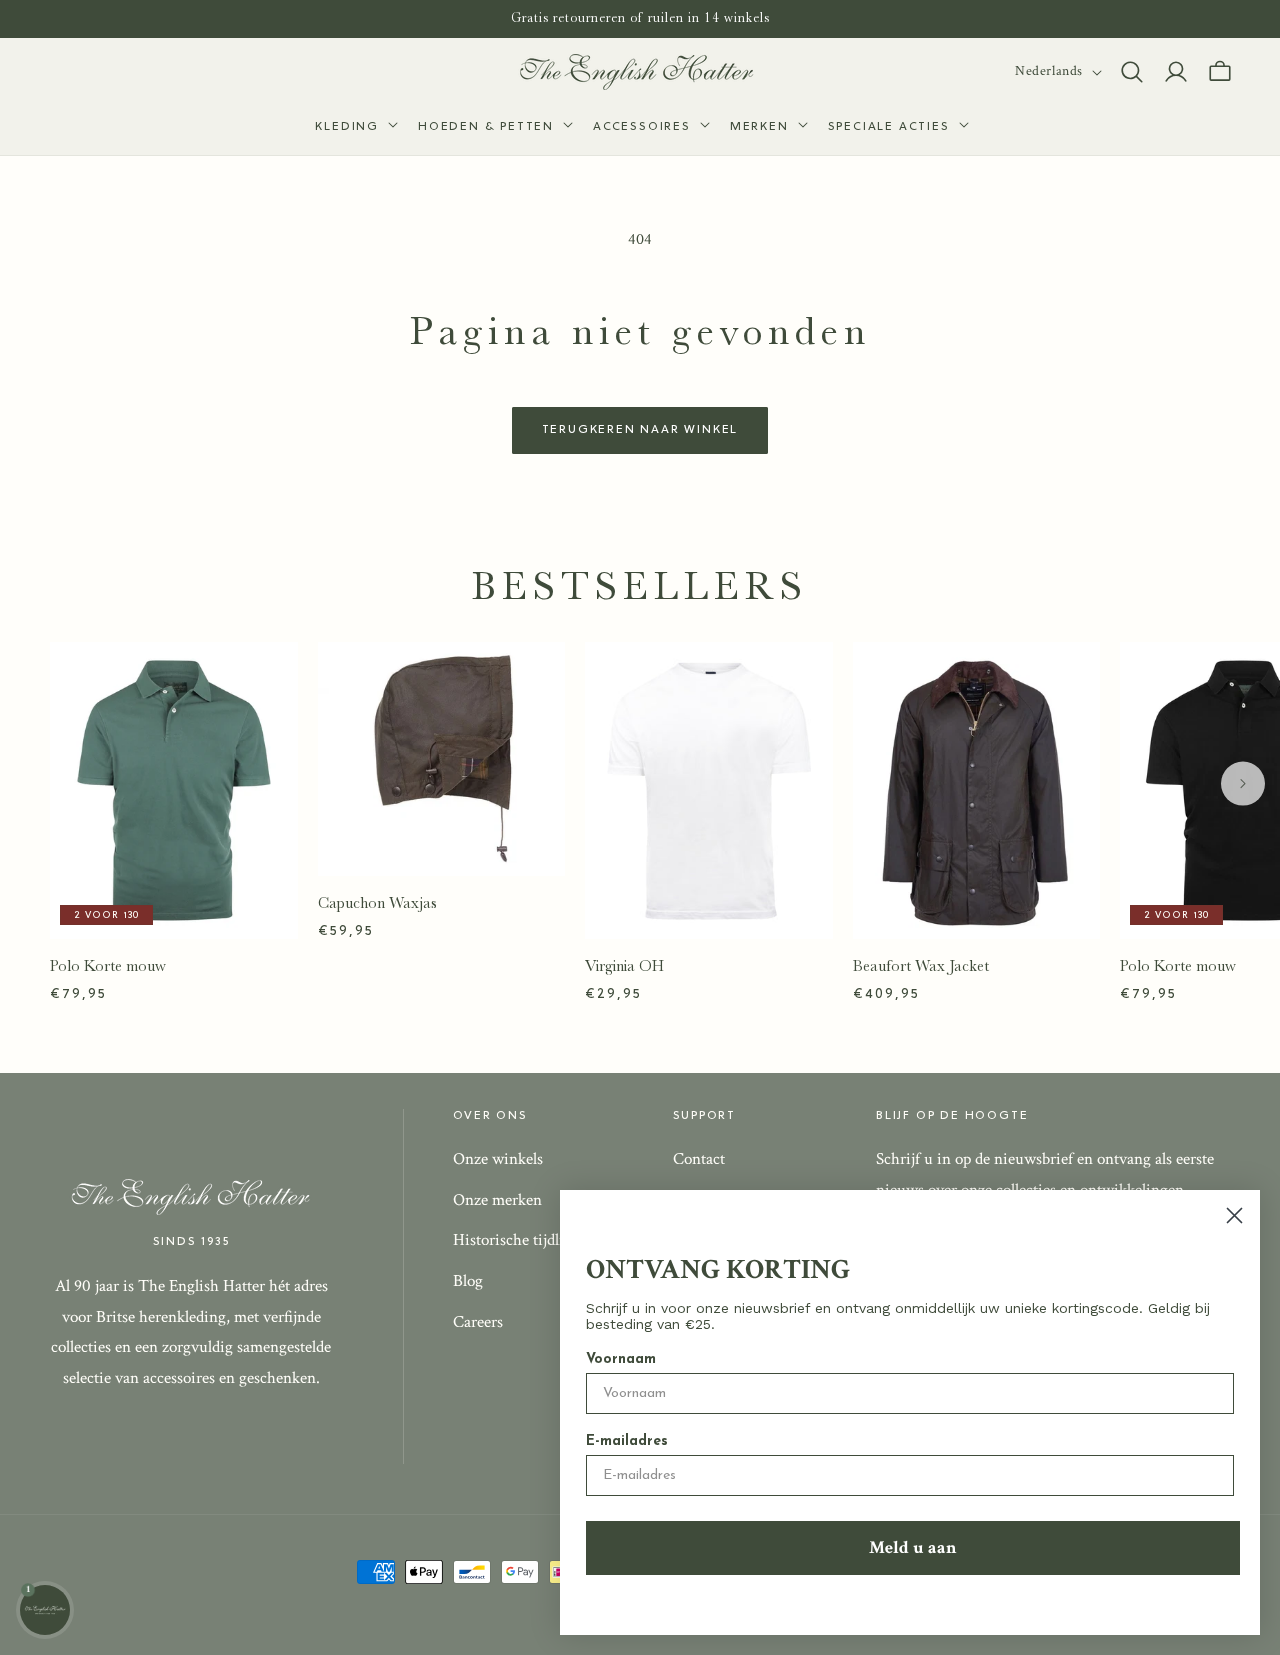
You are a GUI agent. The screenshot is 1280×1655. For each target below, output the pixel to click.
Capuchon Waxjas (377, 903)
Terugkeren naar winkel (640, 430)
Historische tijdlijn (515, 1240)
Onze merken (497, 1200)
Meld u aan (913, 1547)
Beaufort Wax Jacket (921, 966)
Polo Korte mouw (108, 966)
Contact (699, 1159)
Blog (468, 1281)
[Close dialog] (1234, 1215)
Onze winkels (498, 1159)
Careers (478, 1322)
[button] (354, 128)
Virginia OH (624, 966)
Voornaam (621, 1359)
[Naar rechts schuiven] (1243, 783)
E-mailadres (627, 1441)
